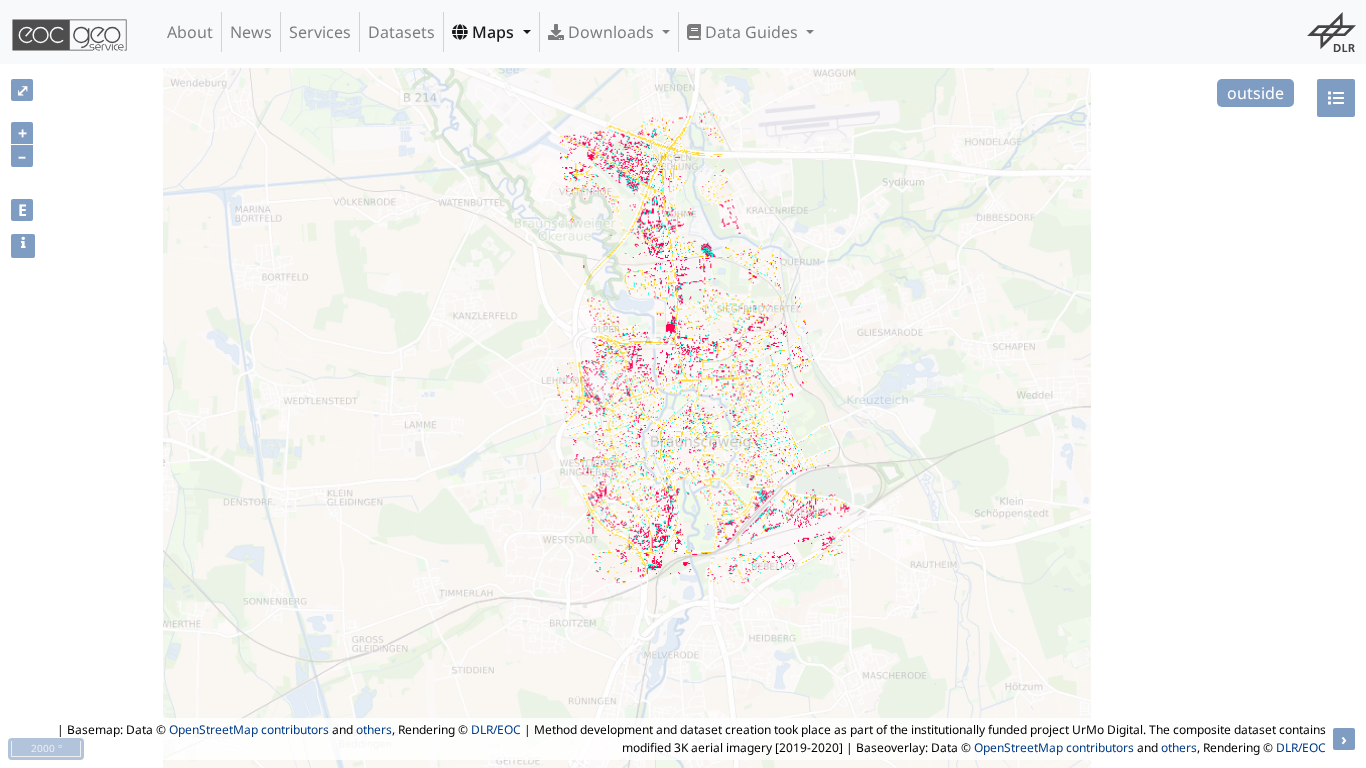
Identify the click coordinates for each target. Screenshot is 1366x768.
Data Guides (751, 32)
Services (320, 32)
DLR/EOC (496, 729)
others (374, 729)
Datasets (401, 32)
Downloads (611, 32)
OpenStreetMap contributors (249, 729)
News (251, 32)
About (190, 32)
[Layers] (1336, 98)
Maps (493, 32)
